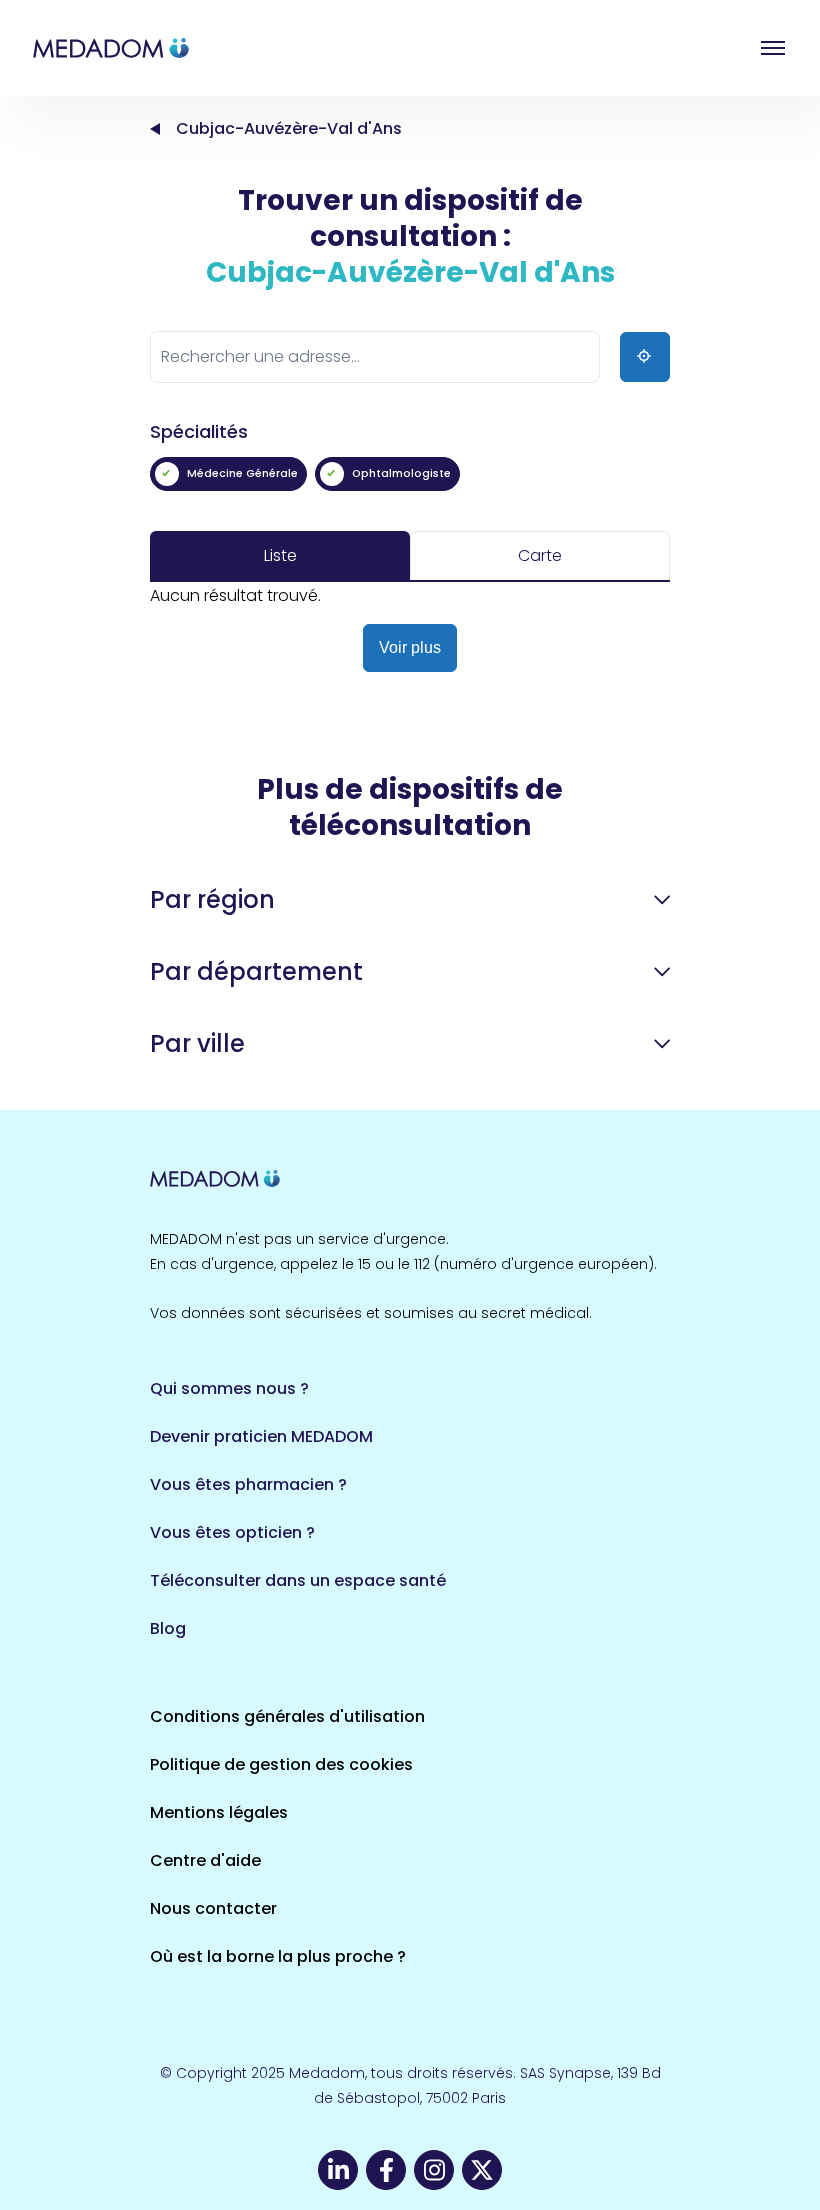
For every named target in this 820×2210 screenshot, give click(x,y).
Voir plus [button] (410, 647)
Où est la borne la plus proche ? (278, 1956)
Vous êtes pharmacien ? (248, 1484)
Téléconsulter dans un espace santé (298, 1580)
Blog (168, 1628)
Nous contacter (213, 1908)
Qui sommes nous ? (229, 1388)
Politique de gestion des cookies (281, 1764)
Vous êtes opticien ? (232, 1532)
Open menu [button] (773, 48)
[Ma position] (645, 357)
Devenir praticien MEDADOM (261, 1436)
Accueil (155, 129)
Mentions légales (219, 1812)
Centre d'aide (205, 1860)
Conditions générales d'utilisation (287, 1716)
